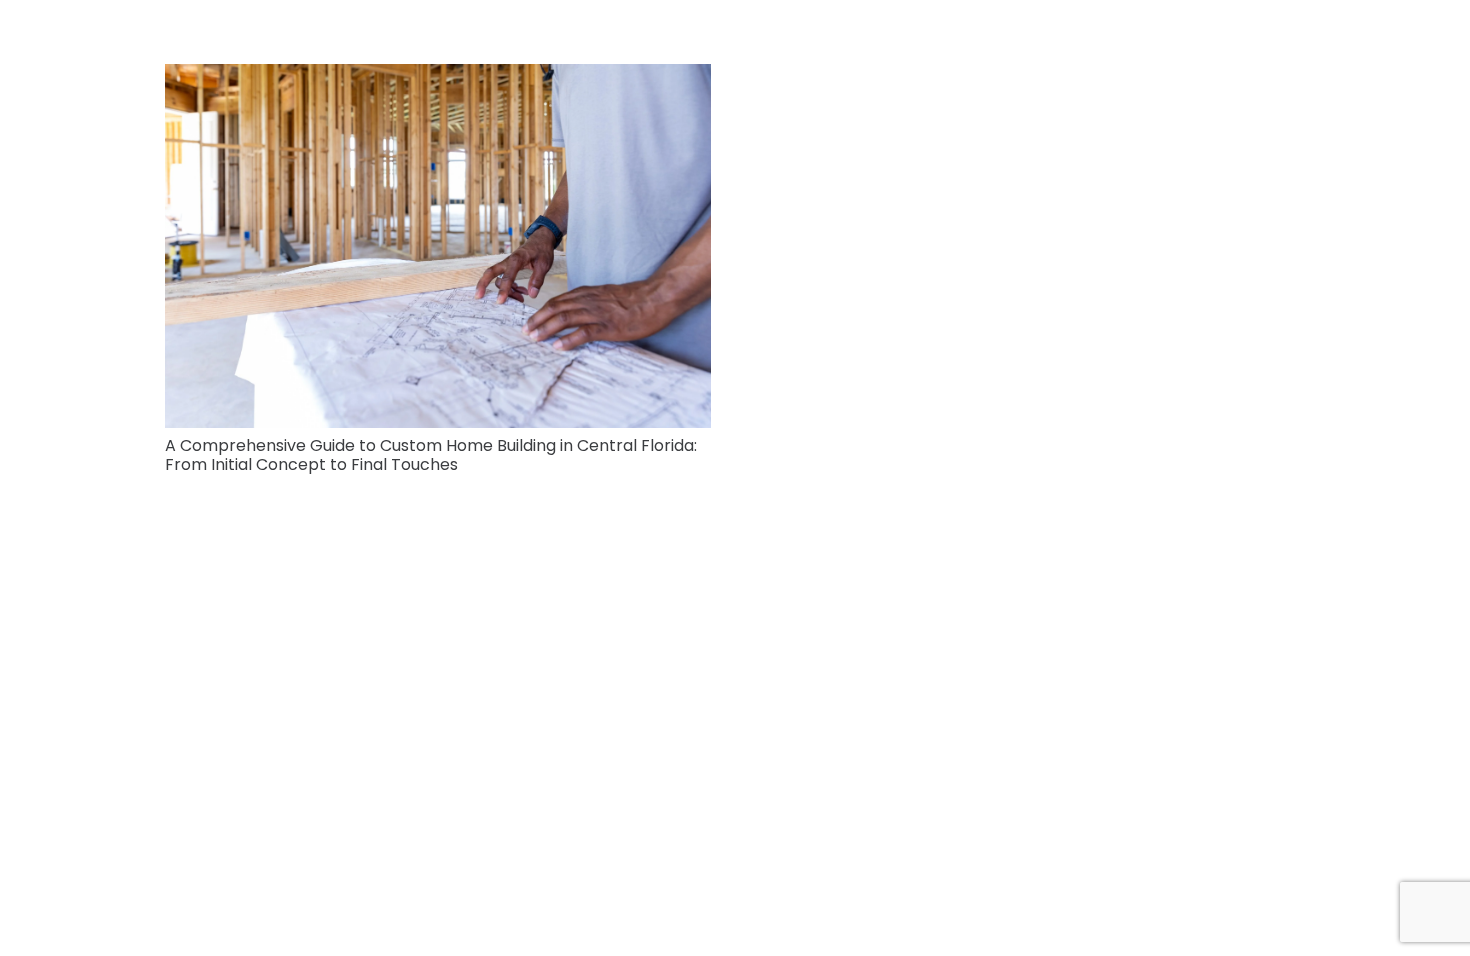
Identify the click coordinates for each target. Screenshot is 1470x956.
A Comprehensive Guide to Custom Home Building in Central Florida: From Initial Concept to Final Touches (431, 455)
